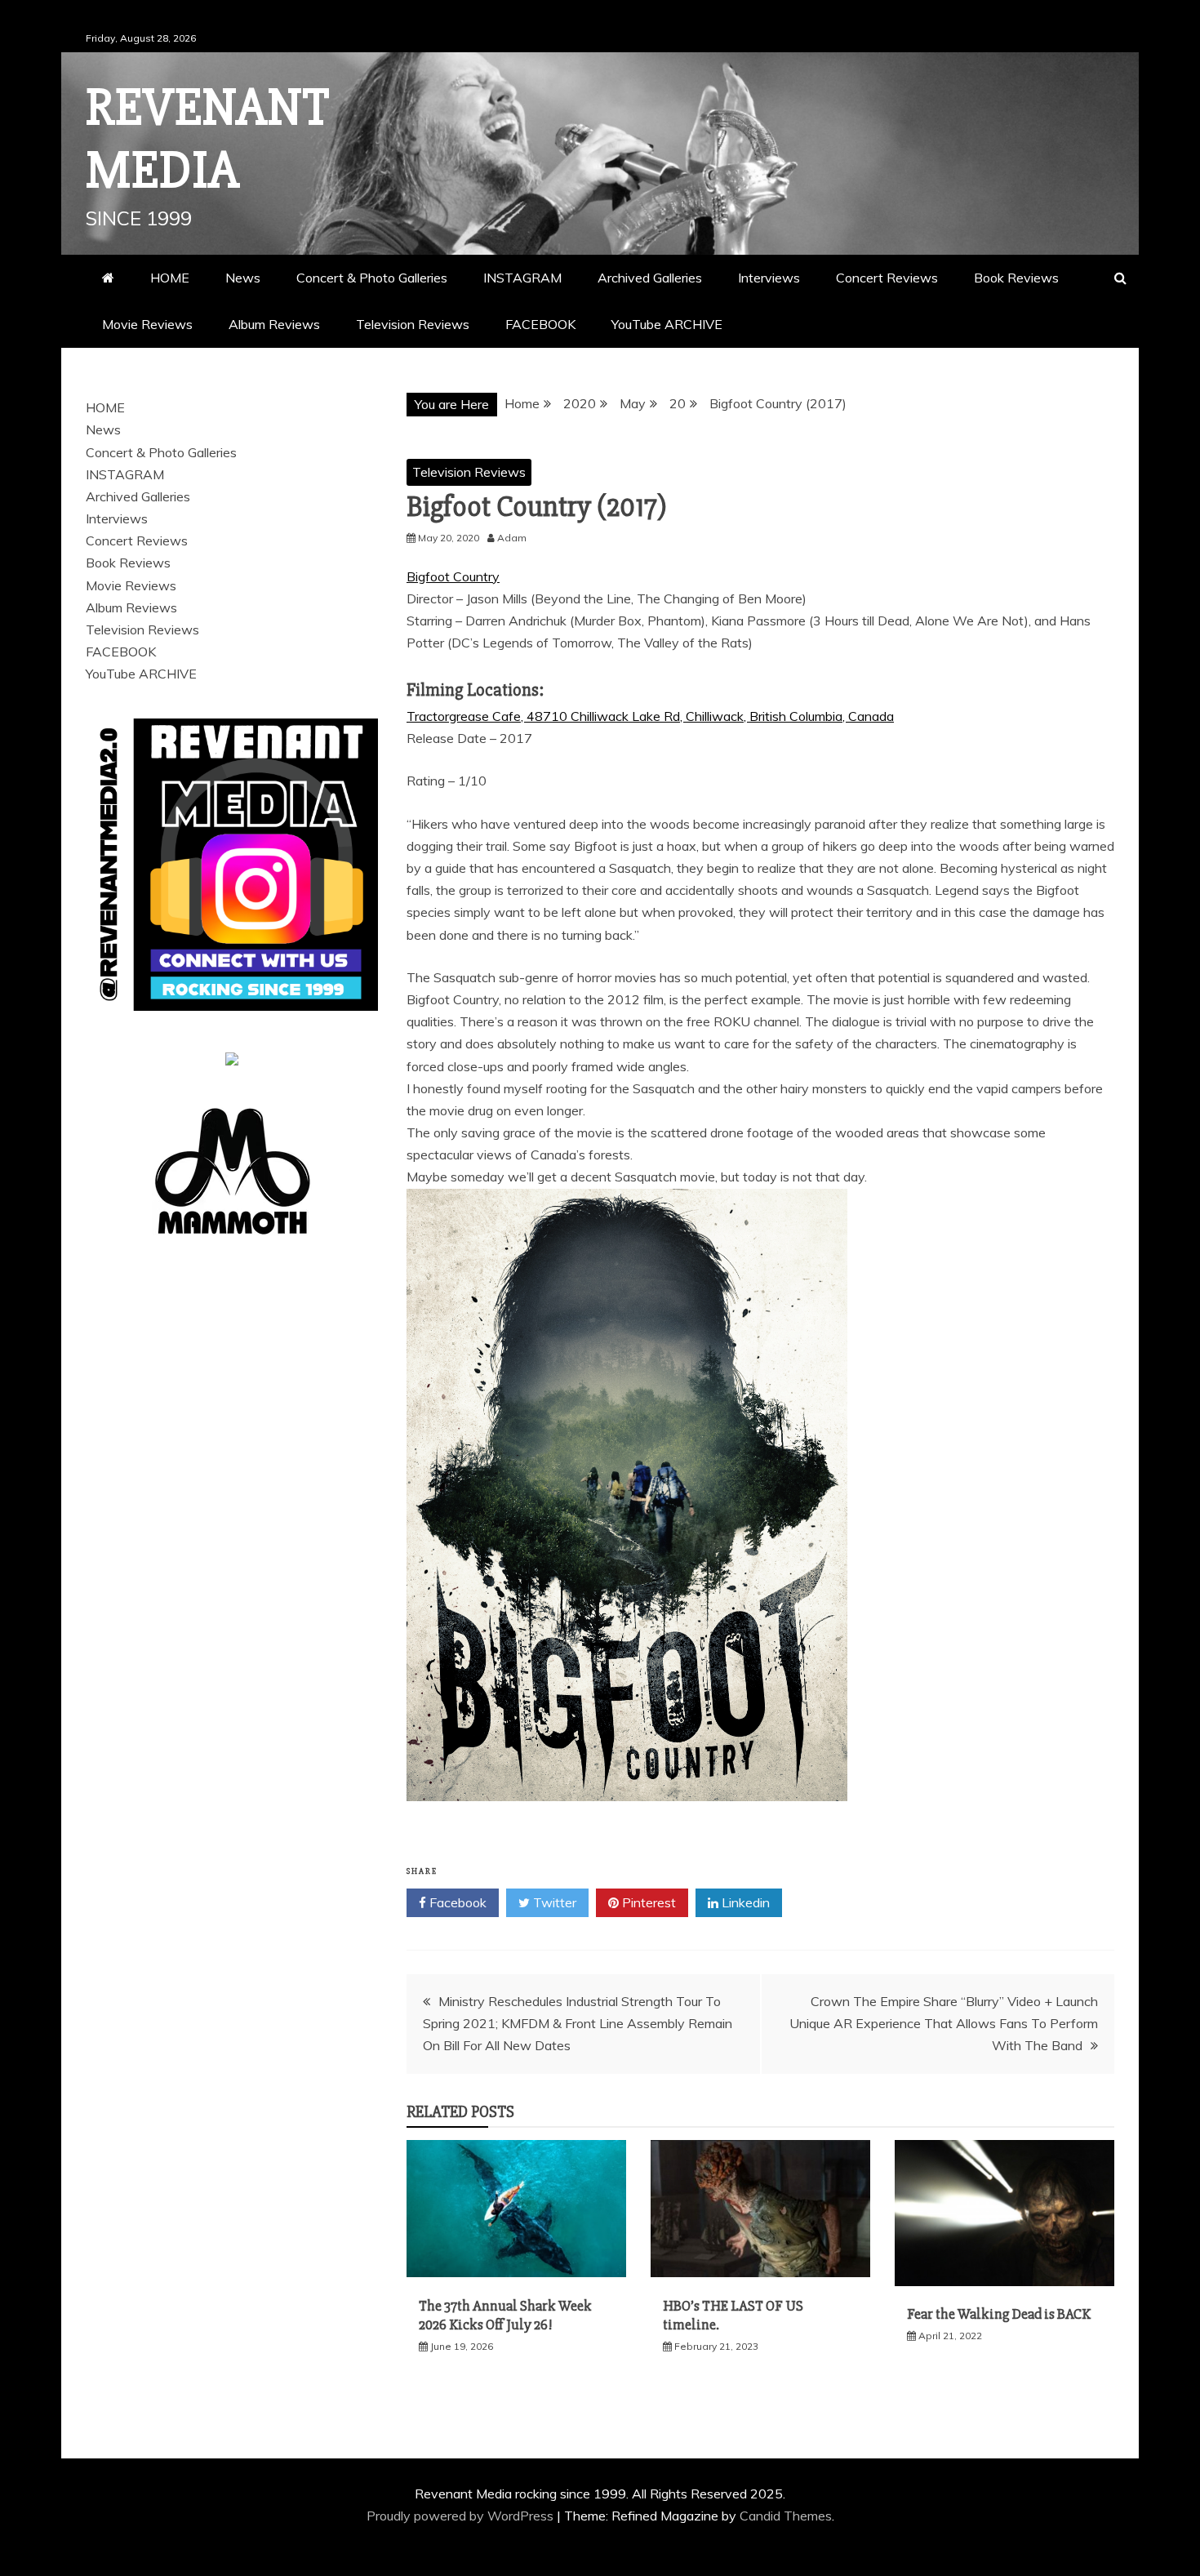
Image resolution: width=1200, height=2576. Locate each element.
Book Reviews (1016, 278)
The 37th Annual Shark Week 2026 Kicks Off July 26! (505, 2315)
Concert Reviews (887, 278)
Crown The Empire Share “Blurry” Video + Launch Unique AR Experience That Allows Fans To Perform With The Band (944, 2023)
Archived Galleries (650, 278)
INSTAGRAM (522, 278)
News (243, 278)
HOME (170, 278)
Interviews (769, 278)
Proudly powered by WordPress (462, 2516)
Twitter (553, 1902)
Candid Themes (786, 2516)
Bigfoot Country (453, 576)
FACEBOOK (540, 324)
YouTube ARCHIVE (667, 324)
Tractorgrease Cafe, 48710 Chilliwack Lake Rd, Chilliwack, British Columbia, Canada (650, 716)
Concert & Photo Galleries (372, 278)
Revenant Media (208, 139)
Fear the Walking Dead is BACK (999, 2314)
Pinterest (647, 1902)
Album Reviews (274, 324)
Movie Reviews (147, 324)
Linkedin (744, 1902)
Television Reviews (413, 324)
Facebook (456, 1902)
